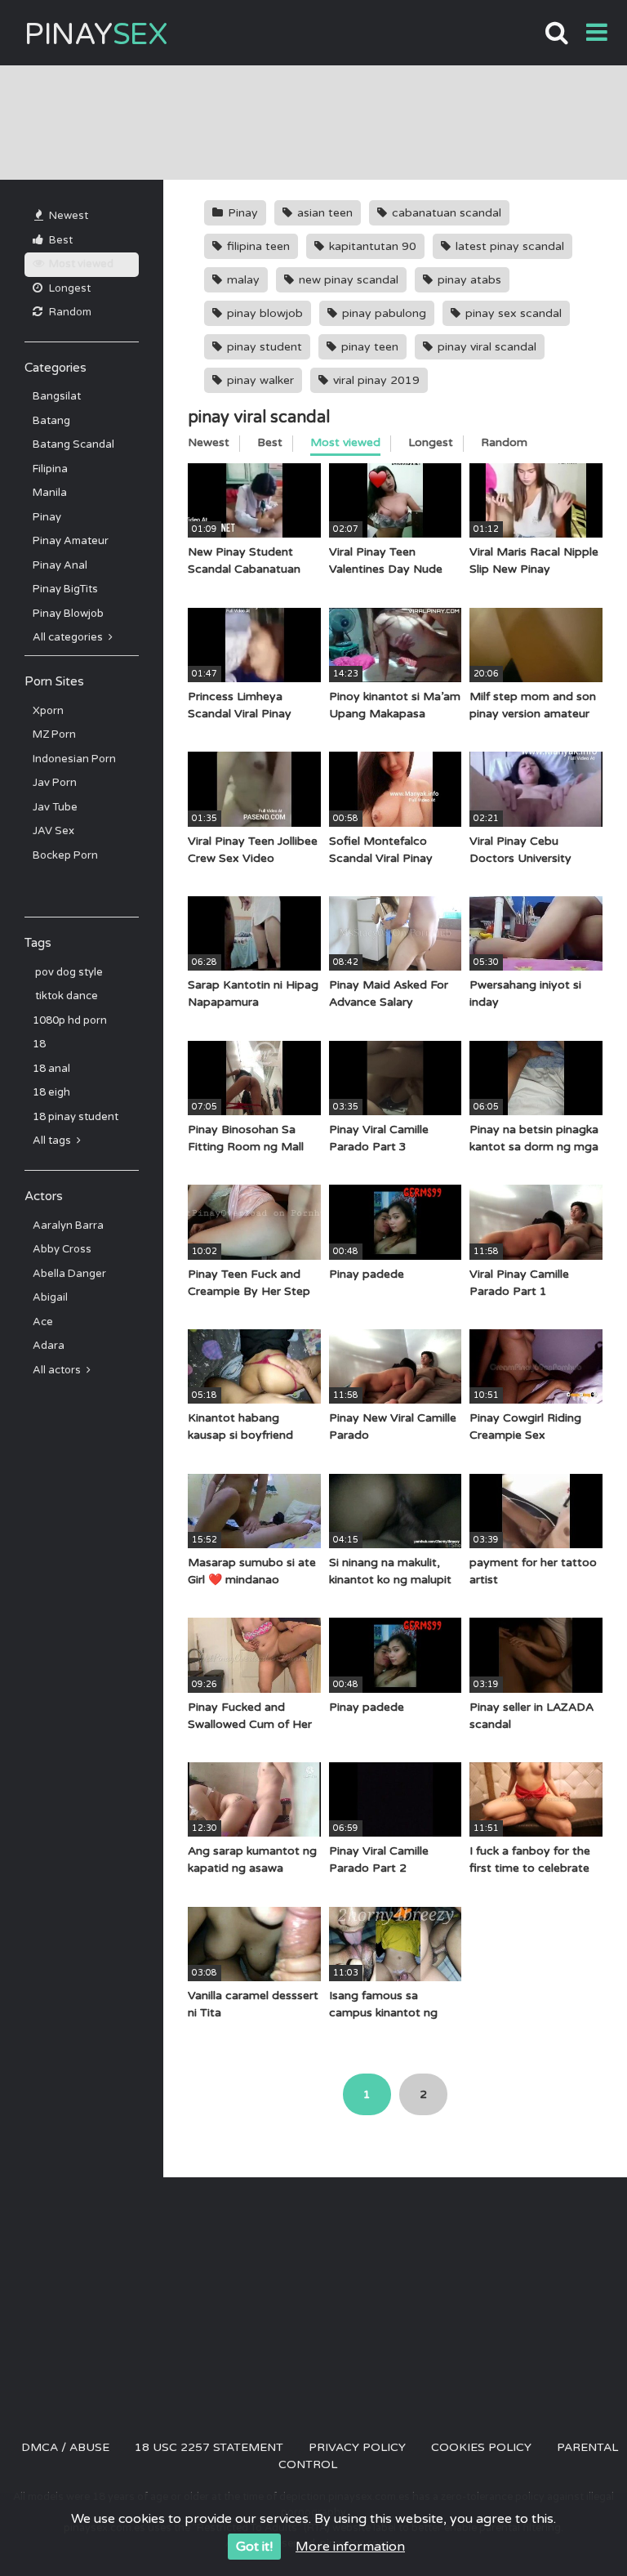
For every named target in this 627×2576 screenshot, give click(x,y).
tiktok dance (65, 996)
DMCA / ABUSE (65, 2447)
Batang (51, 421)
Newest (67, 216)
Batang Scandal (73, 444)
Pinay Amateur (71, 541)
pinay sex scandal (512, 313)
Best (60, 240)
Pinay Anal (60, 565)
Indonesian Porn (74, 759)
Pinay (96, 35)
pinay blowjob (263, 313)
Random (69, 312)
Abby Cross (62, 1249)
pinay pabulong (382, 313)
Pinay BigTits (65, 589)
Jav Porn (55, 783)
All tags (53, 1141)
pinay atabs (468, 280)
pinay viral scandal (485, 347)
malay (242, 280)
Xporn (48, 711)
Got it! (254, 2547)
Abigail (50, 1297)
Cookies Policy (481, 2447)
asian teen (323, 213)
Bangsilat (57, 396)
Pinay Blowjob (68, 614)
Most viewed (80, 264)
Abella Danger (69, 1274)
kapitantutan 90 (371, 246)
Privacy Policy (357, 2447)
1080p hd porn (70, 1020)
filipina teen (257, 246)
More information (350, 2547)
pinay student (263, 347)
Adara (49, 1346)
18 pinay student (76, 1117)
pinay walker (259, 380)
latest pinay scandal (508, 246)
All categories (69, 637)
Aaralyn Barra (68, 1225)
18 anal (51, 1069)
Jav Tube (55, 807)
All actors (58, 1370)
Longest (69, 288)
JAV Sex (53, 831)
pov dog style (68, 972)
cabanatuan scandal (445, 213)
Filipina (50, 469)
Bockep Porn (65, 855)
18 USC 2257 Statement (209, 2447)
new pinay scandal (347, 280)
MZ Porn (54, 734)
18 (39, 1044)
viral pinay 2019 (375, 380)
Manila (50, 493)
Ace (43, 1322)
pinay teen (368, 347)
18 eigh (51, 1092)
